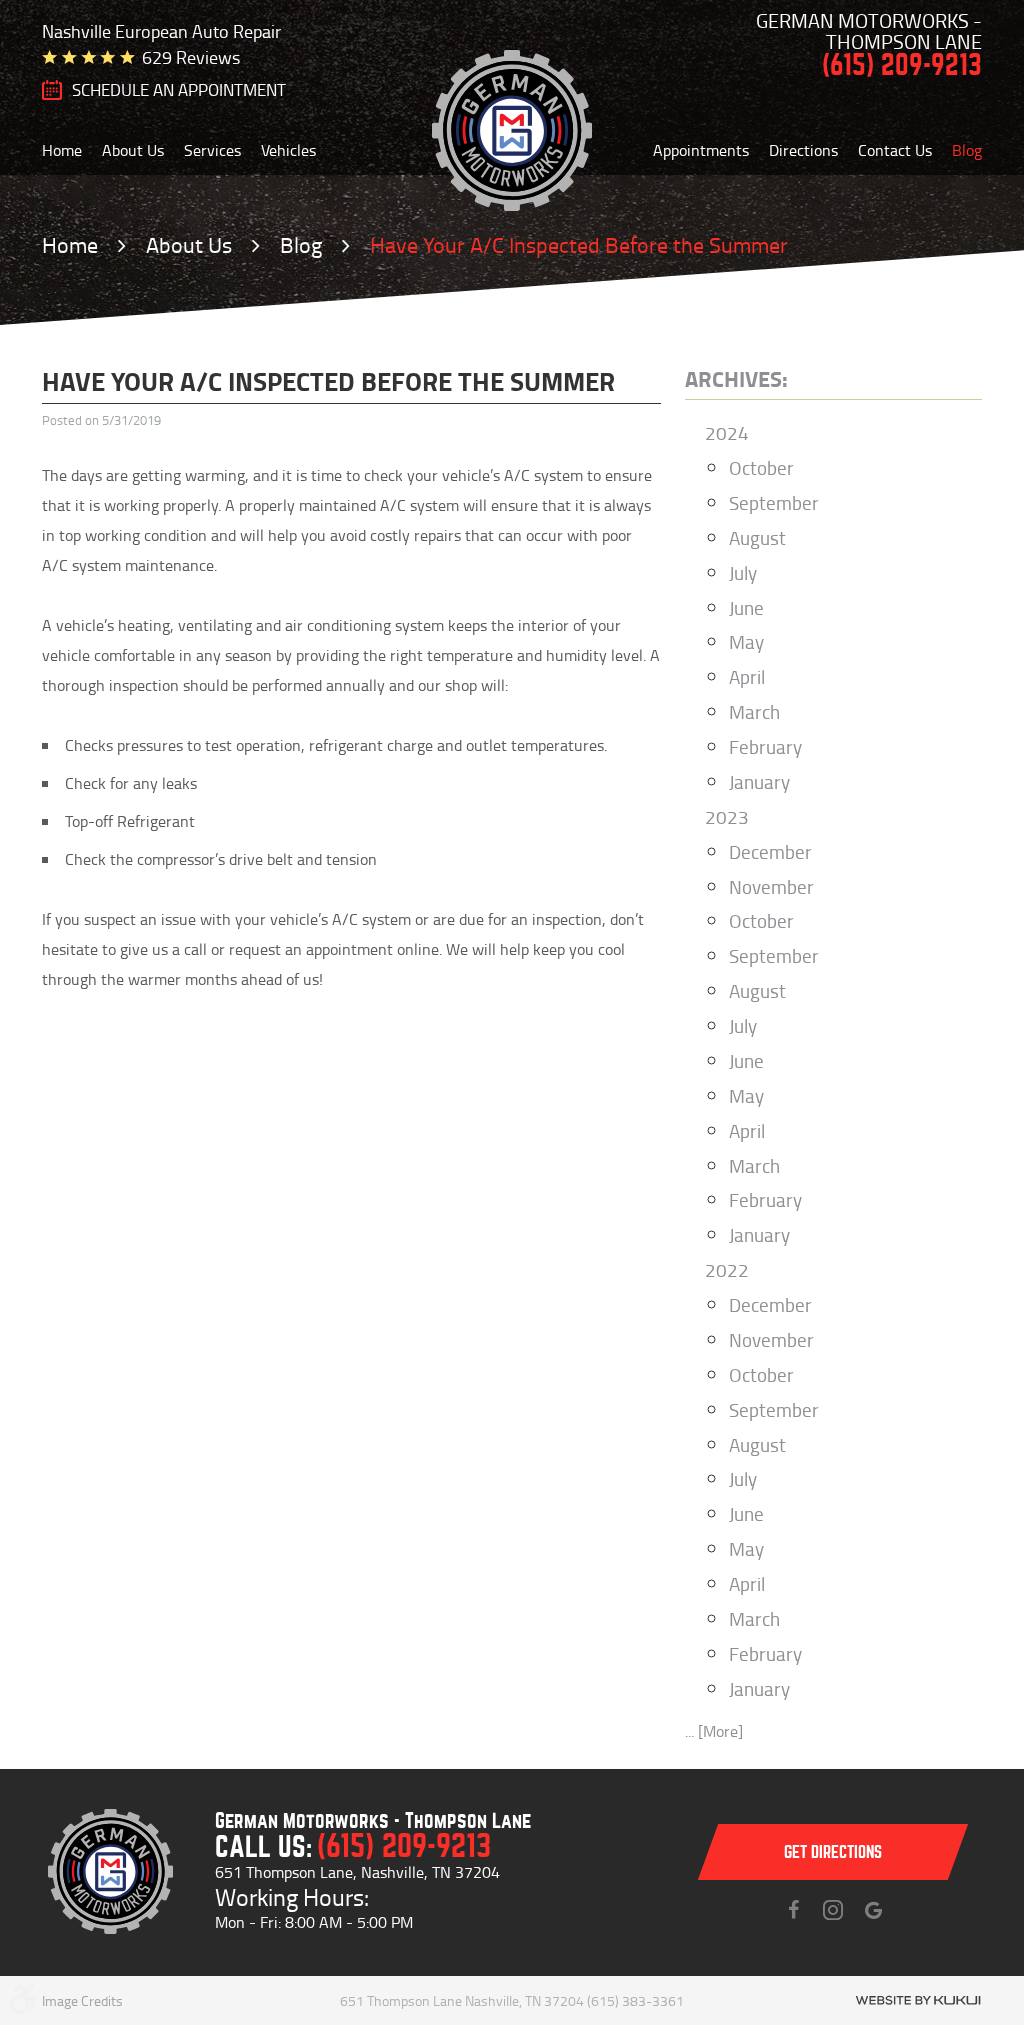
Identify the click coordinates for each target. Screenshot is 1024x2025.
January (759, 781)
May (746, 641)
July (743, 572)
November (771, 886)
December (770, 851)
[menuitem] (62, 150)
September (774, 502)
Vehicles (288, 150)
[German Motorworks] (512, 130)
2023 (727, 816)
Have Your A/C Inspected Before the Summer (579, 244)
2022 (727, 1269)
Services (212, 150)
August (757, 537)
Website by (918, 2000)
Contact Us (895, 150)
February (765, 746)
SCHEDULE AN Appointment (179, 90)
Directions (803, 150)
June (746, 607)
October (761, 467)
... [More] (714, 1731)
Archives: (736, 378)
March (754, 711)
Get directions (833, 1852)
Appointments (701, 150)
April (747, 676)
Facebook (793, 1910)
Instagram (833, 1910)
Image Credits (82, 2000)
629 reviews (191, 57)
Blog (967, 150)
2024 (727, 432)
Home (62, 150)
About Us (133, 150)
